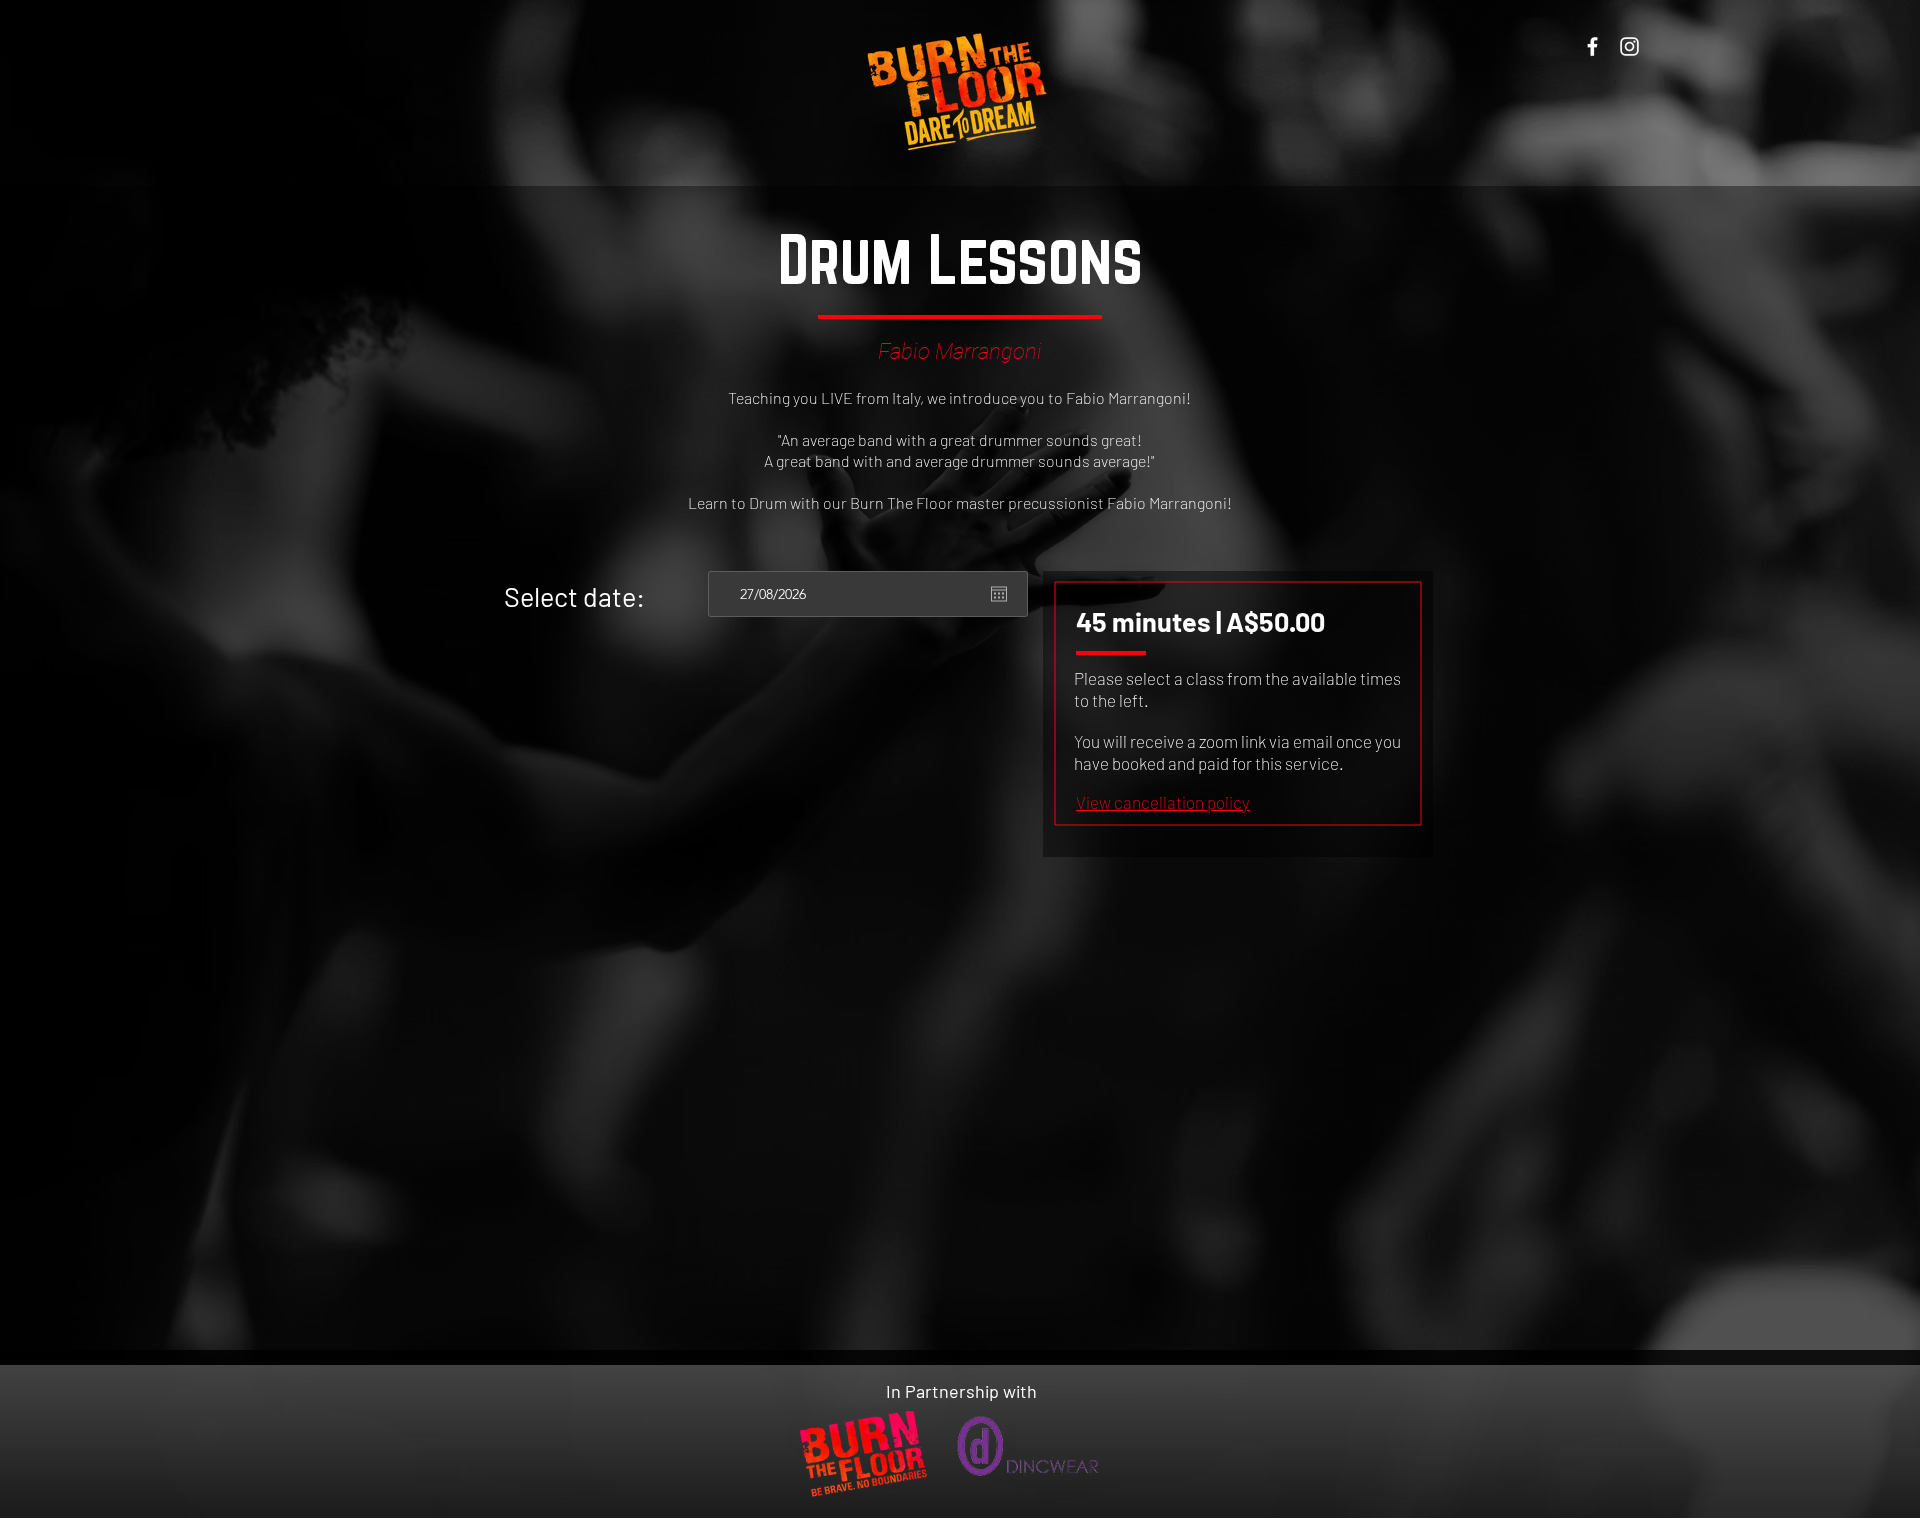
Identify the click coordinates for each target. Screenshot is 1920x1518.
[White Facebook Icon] (1592, 46)
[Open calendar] (999, 594)
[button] (1163, 802)
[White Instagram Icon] (1629, 46)
